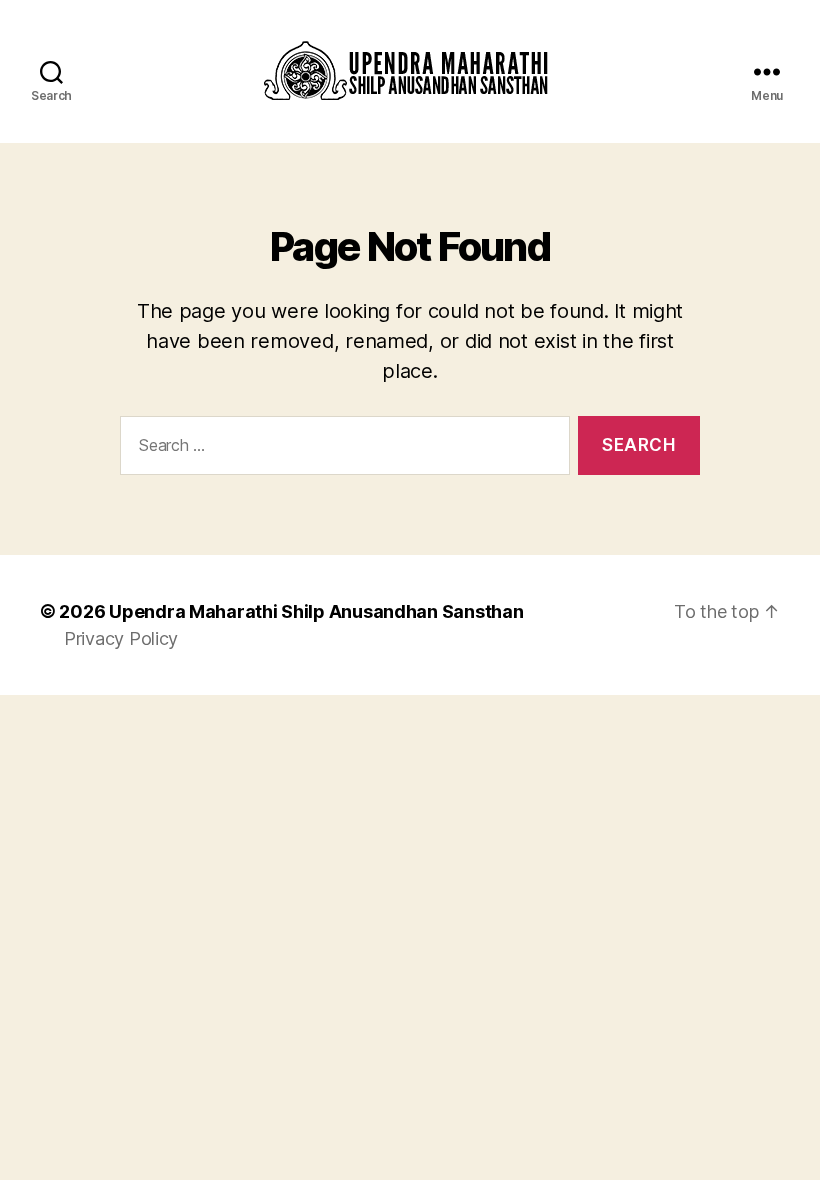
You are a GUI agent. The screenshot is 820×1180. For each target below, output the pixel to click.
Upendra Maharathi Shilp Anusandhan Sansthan (316, 611)
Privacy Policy (121, 638)
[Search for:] (341, 449)
